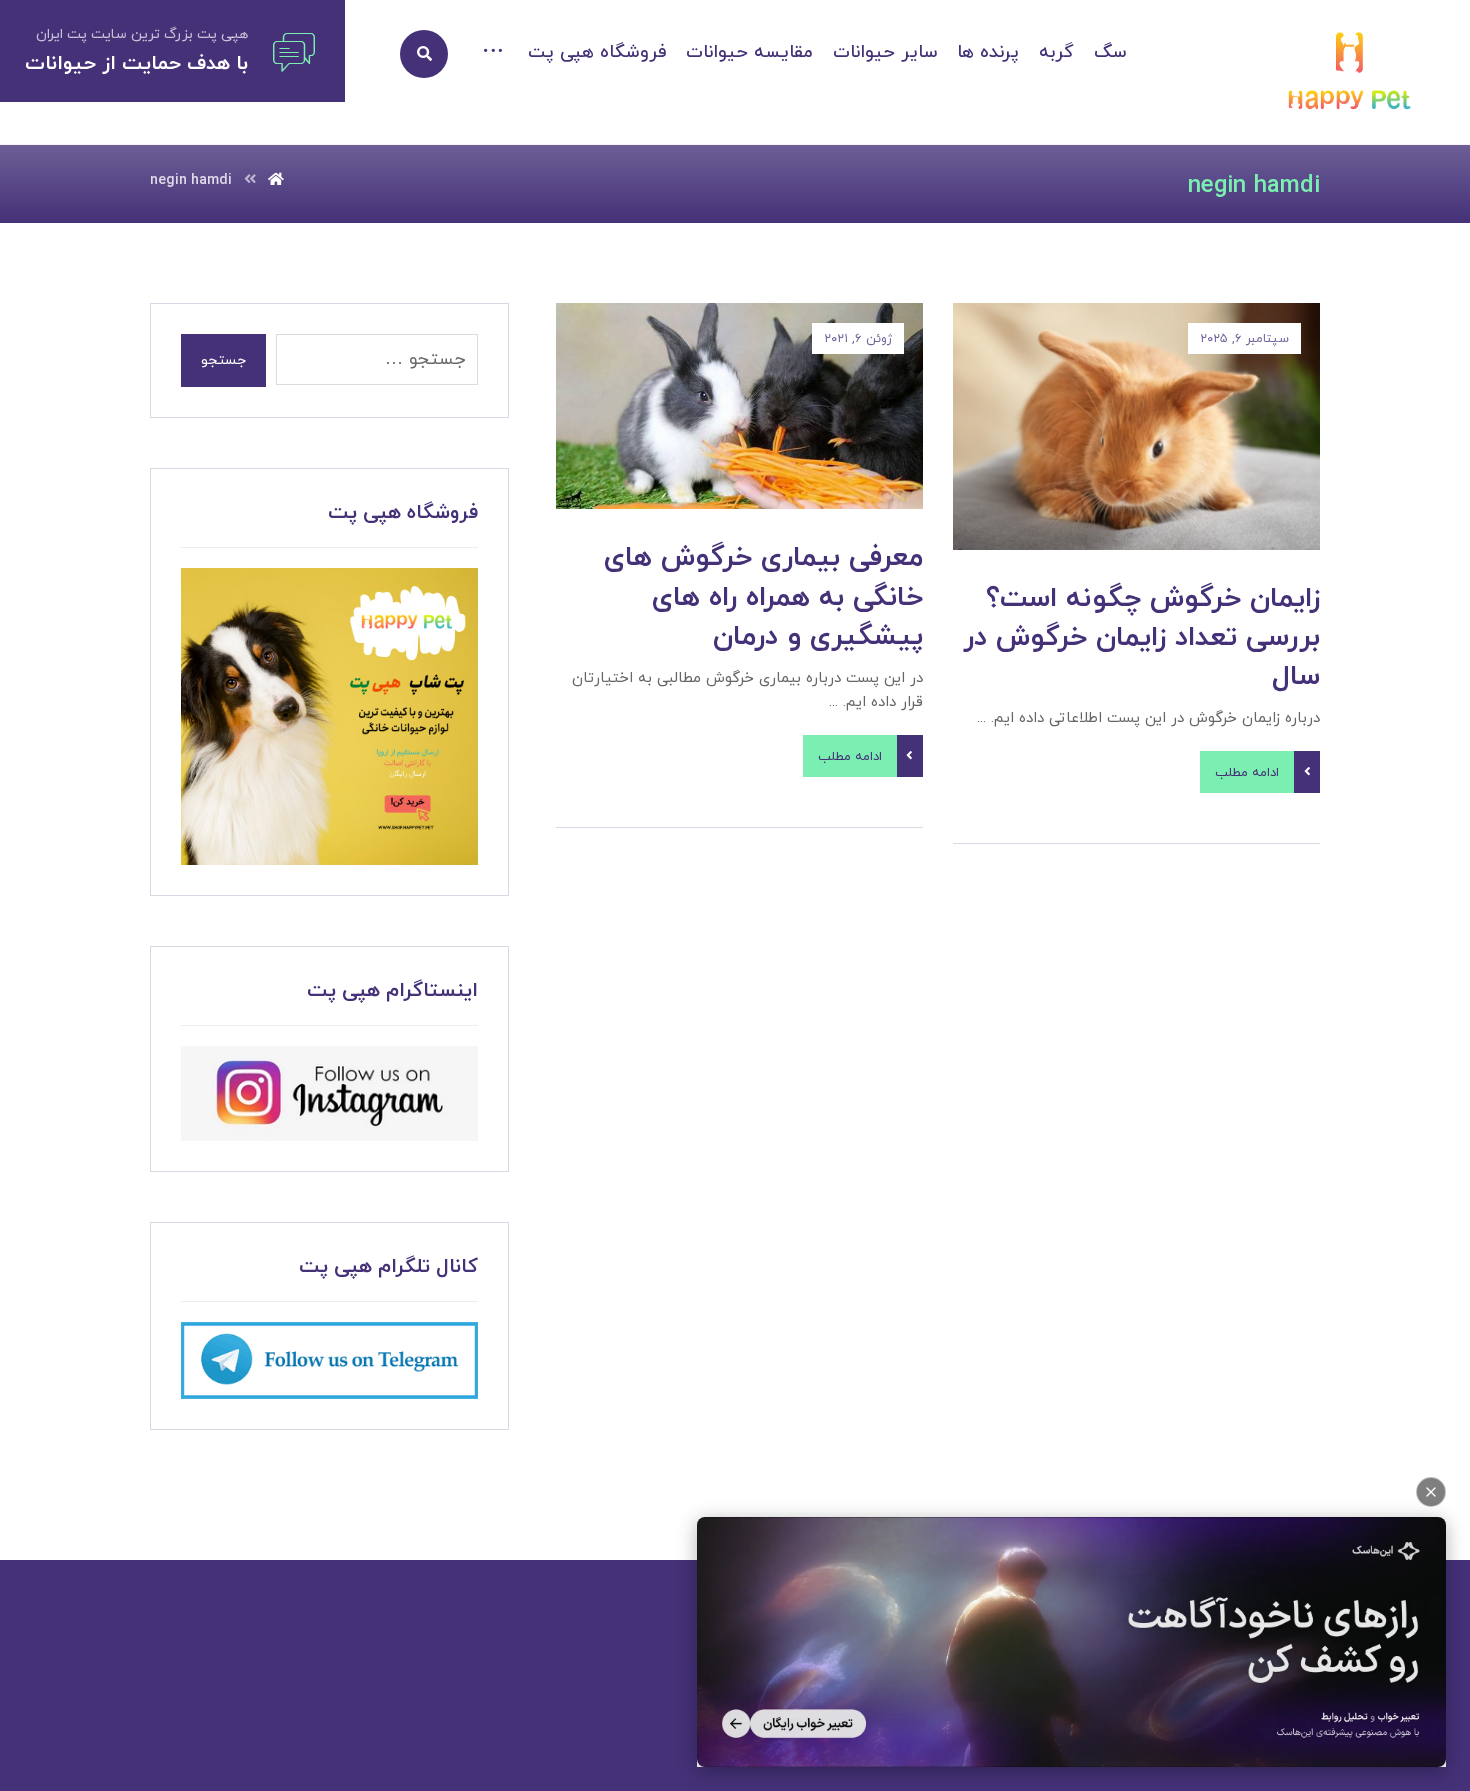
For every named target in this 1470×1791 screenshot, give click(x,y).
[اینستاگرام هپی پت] (329, 1093)
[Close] (1431, 1492)
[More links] (493, 53)
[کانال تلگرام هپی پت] (329, 1360)
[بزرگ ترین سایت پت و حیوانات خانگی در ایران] (1350, 74)
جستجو (223, 360)
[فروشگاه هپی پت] (329, 716)
